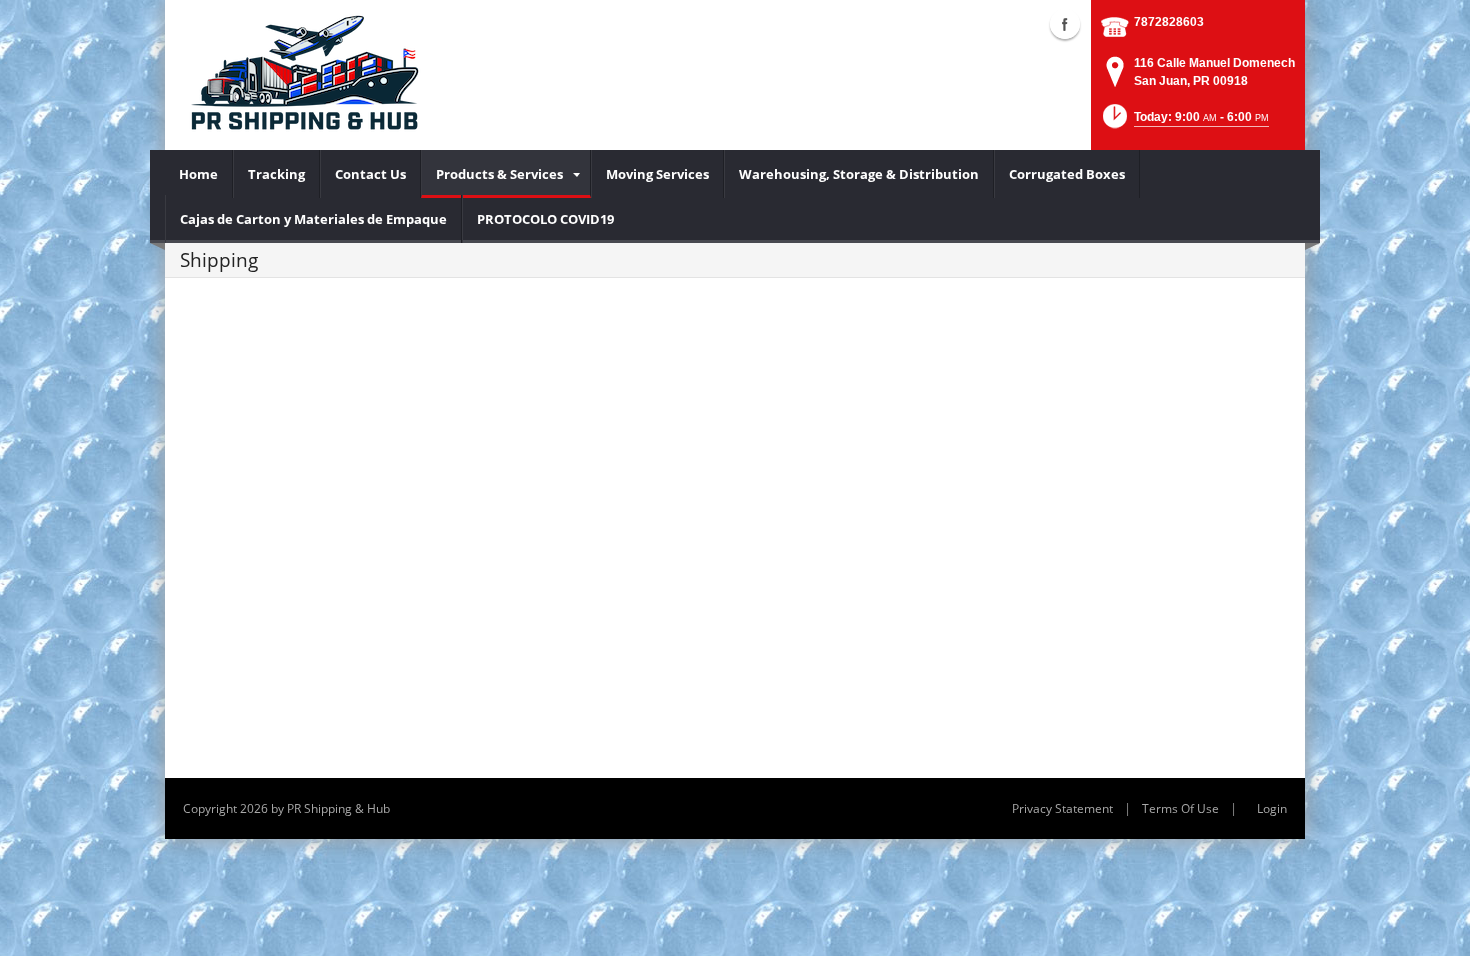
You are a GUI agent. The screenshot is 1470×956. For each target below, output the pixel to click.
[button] (1184, 122)
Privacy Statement (1062, 808)
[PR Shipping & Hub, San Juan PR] (302, 75)
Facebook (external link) (1065, 24)
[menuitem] (199, 174)
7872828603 (1169, 22)
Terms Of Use (1180, 808)
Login (1272, 808)
